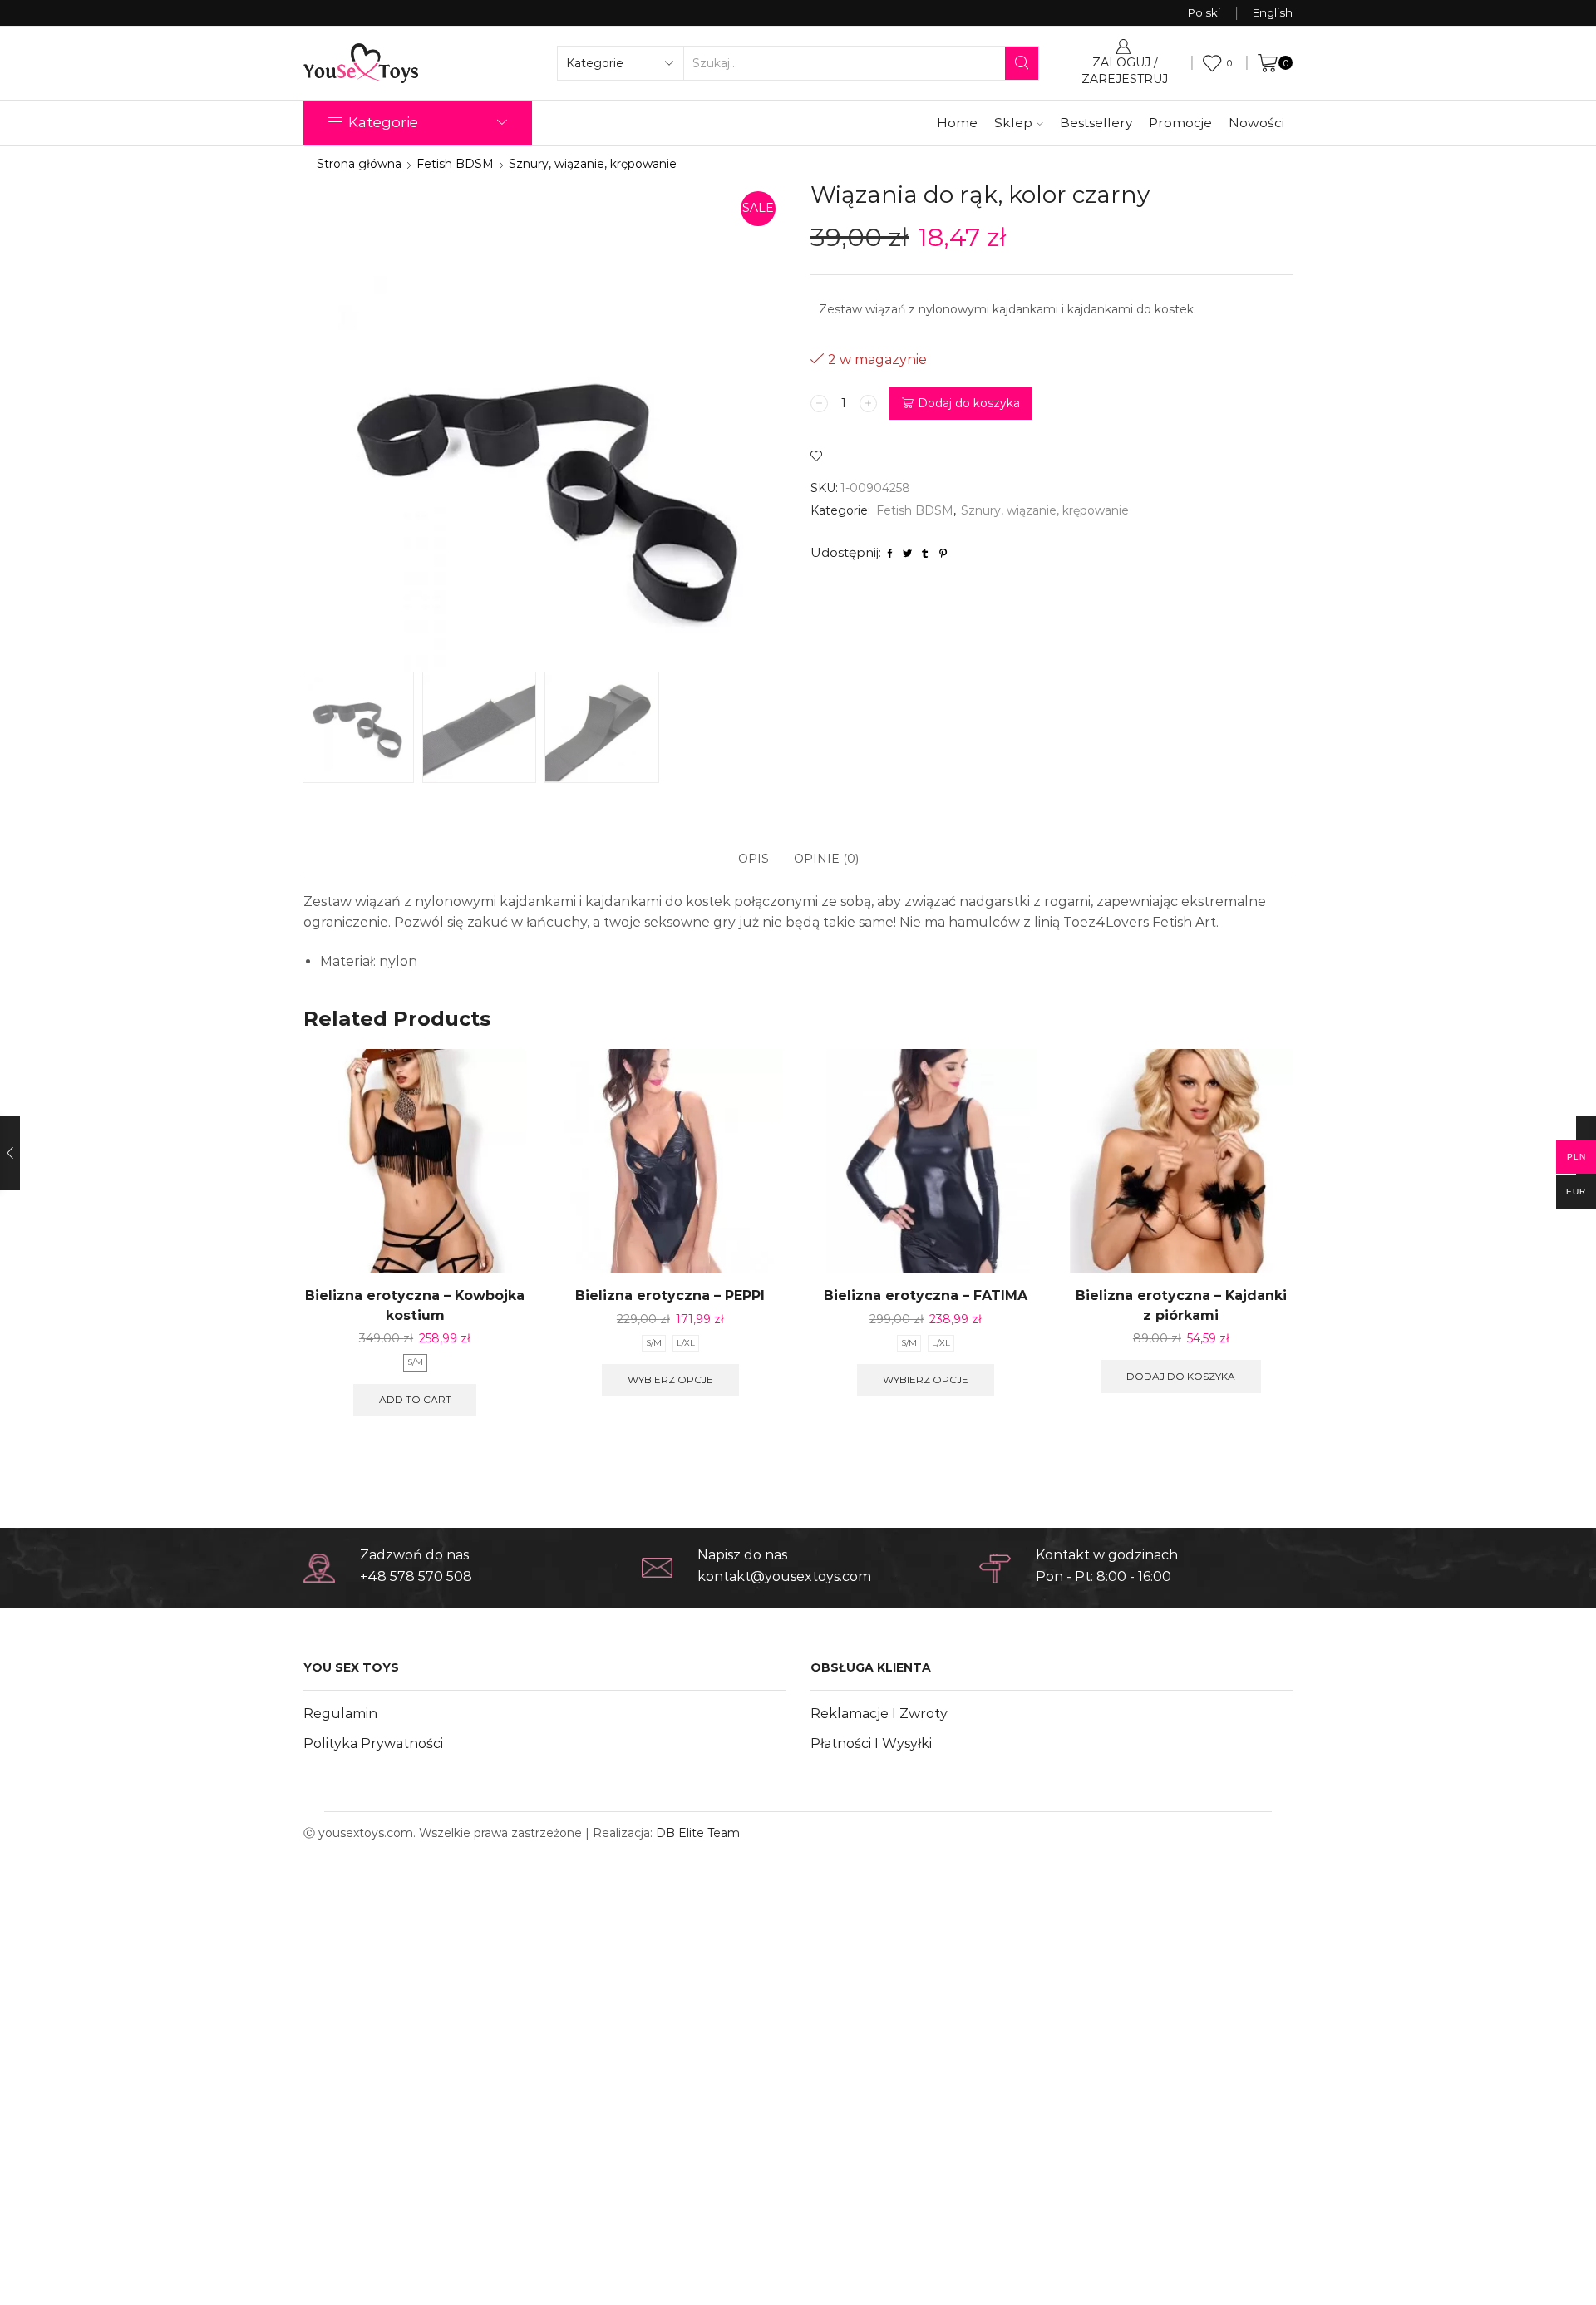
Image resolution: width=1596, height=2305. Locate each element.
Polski (1204, 12)
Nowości (1256, 123)
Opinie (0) (826, 859)
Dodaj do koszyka (969, 403)
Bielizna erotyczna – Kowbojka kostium (415, 1305)
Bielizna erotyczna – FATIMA (926, 1295)
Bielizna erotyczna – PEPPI (670, 1295)
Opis (754, 859)
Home (957, 123)
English (1273, 12)
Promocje (1180, 123)
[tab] (754, 859)
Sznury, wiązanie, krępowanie (593, 164)
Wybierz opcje (670, 1379)
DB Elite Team (698, 1833)
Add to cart (415, 1399)
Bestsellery (1096, 123)
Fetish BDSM (455, 164)
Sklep (1013, 123)
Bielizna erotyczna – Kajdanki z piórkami (1181, 1305)
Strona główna (359, 164)
